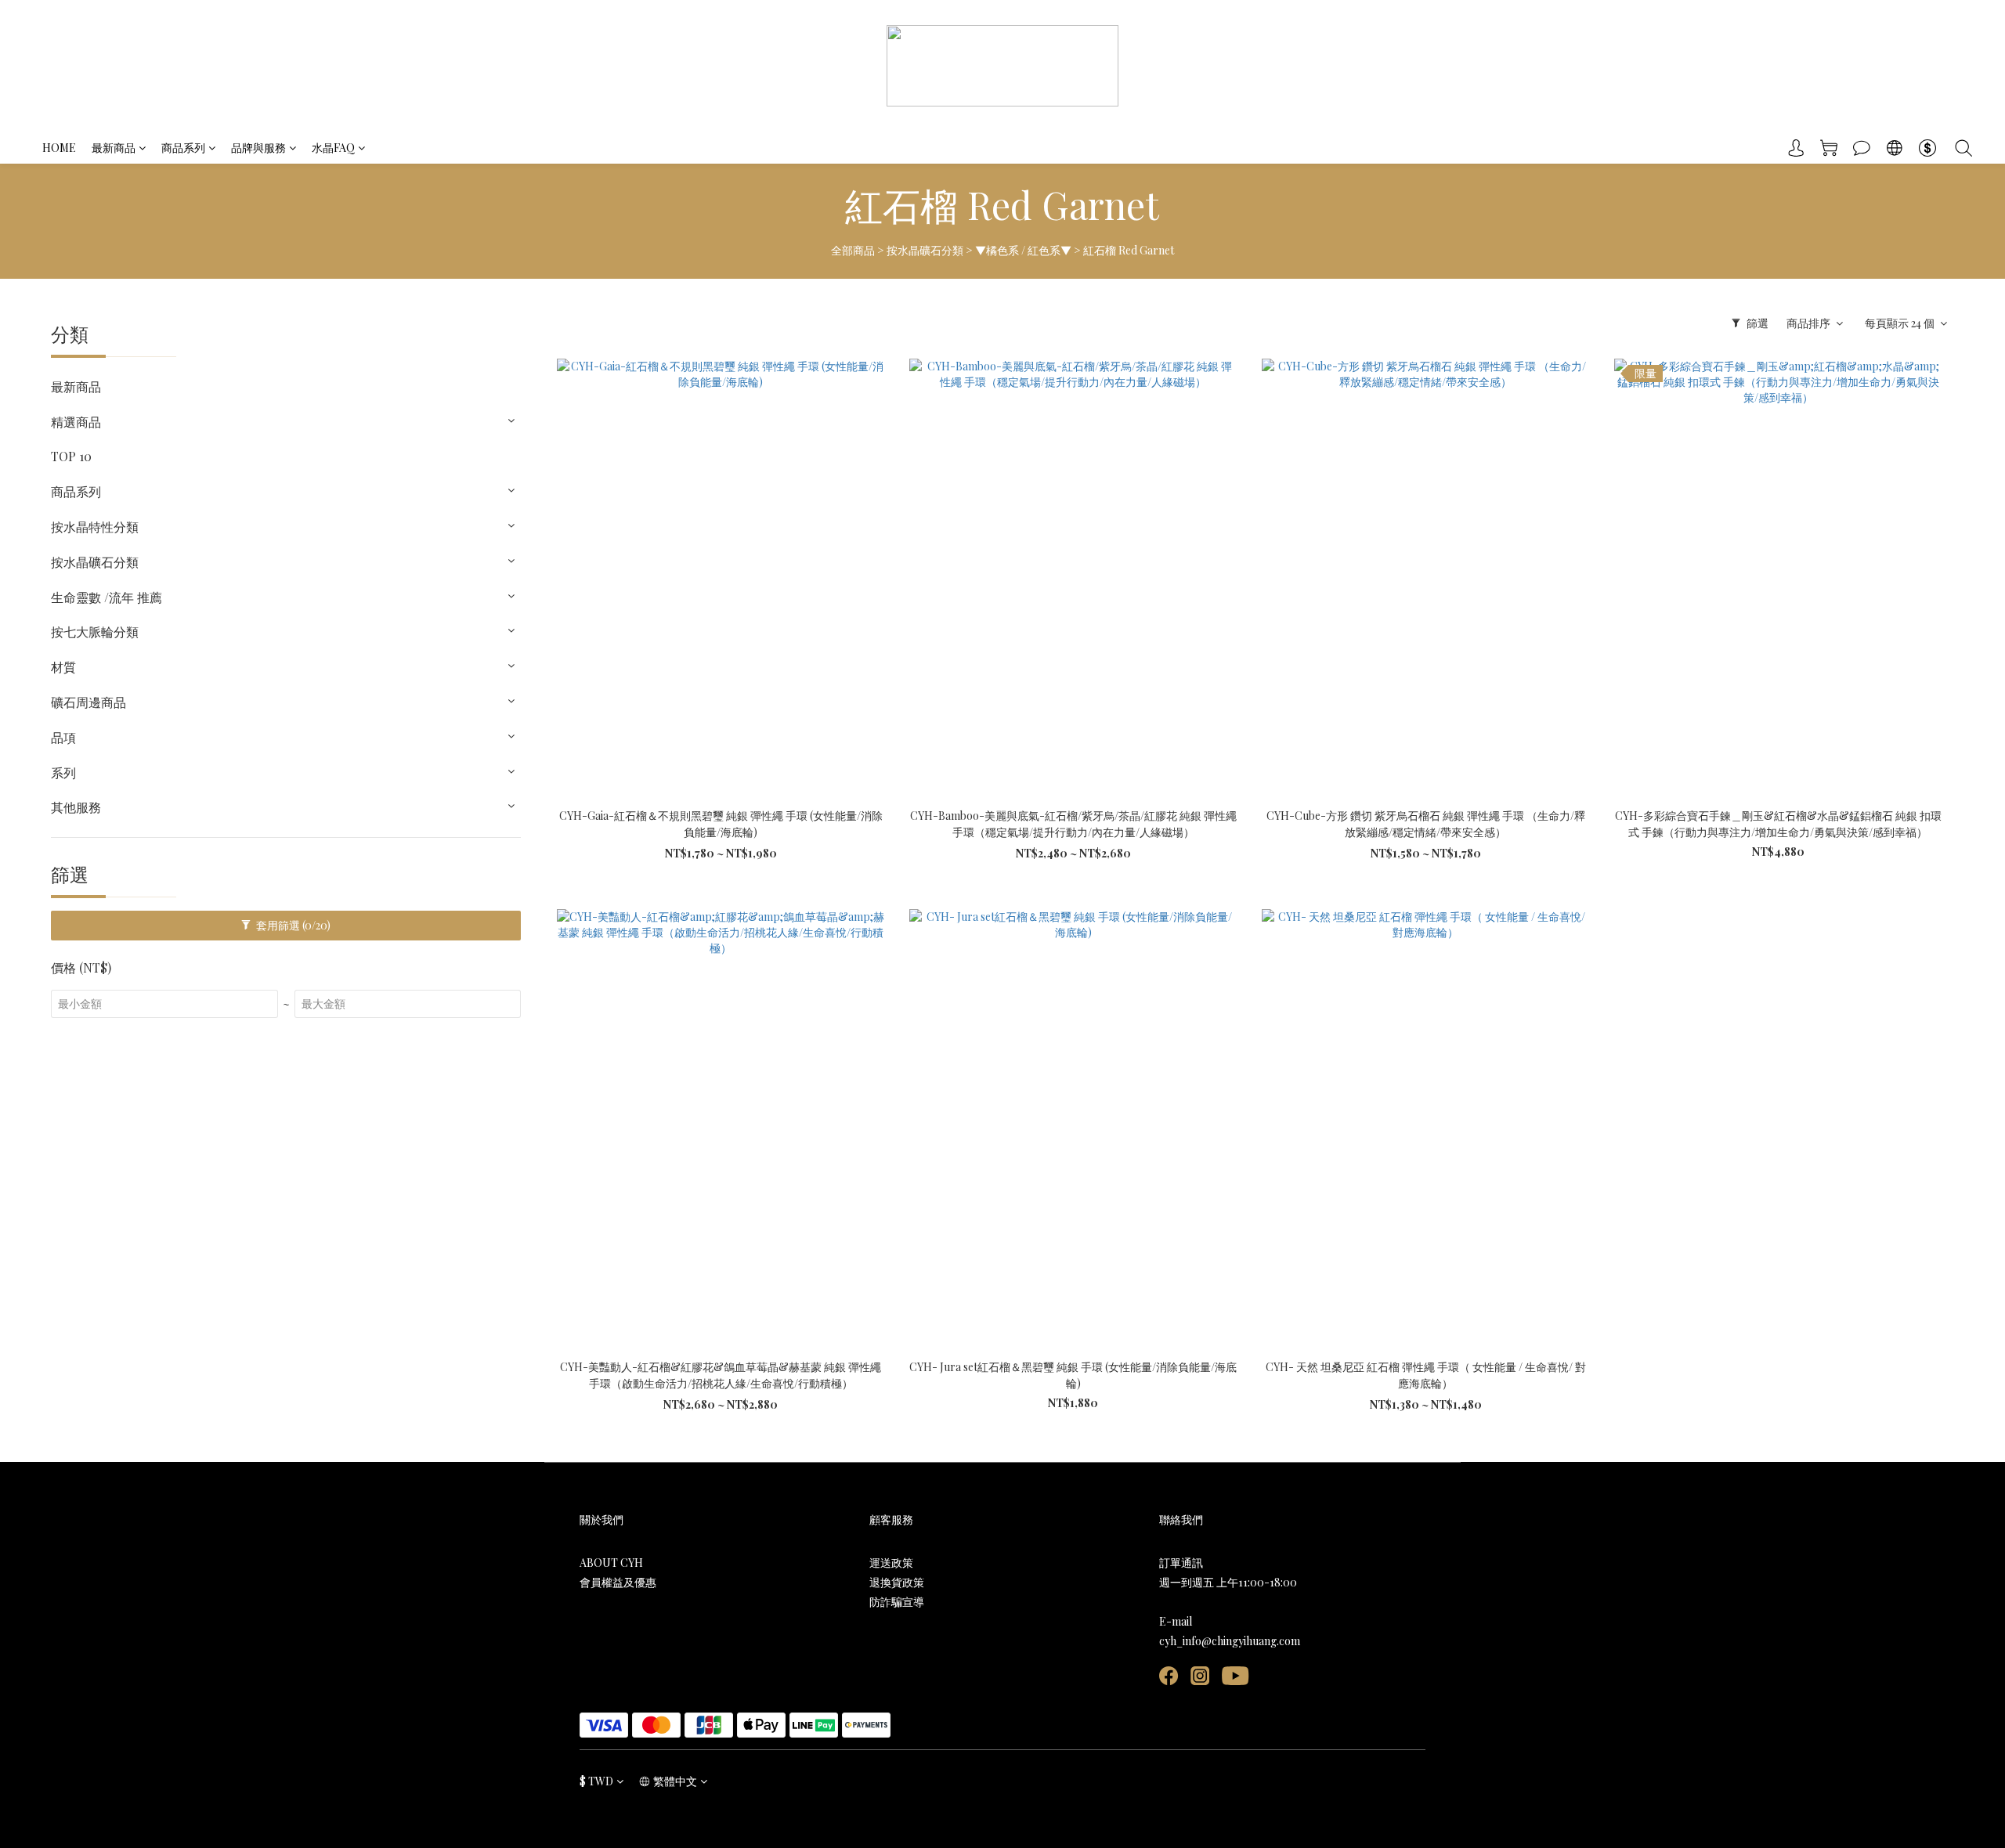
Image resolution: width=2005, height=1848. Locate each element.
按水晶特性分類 (95, 527)
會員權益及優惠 (618, 1582)
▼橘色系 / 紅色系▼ (1023, 250)
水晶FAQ (333, 148)
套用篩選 (292, 925)
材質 (63, 667)
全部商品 (853, 250)
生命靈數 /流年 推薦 (107, 597)
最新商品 (114, 148)
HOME (59, 148)
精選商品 (76, 422)
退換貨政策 (897, 1582)
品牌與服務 (258, 148)
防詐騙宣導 (897, 1602)
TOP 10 (71, 456)
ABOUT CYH (611, 1563)
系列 (63, 772)
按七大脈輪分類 (95, 632)
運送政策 (891, 1563)
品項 (63, 737)
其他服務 (76, 807)
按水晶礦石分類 (925, 250)
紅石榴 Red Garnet (1129, 250)
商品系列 (183, 148)
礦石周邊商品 (89, 702)
